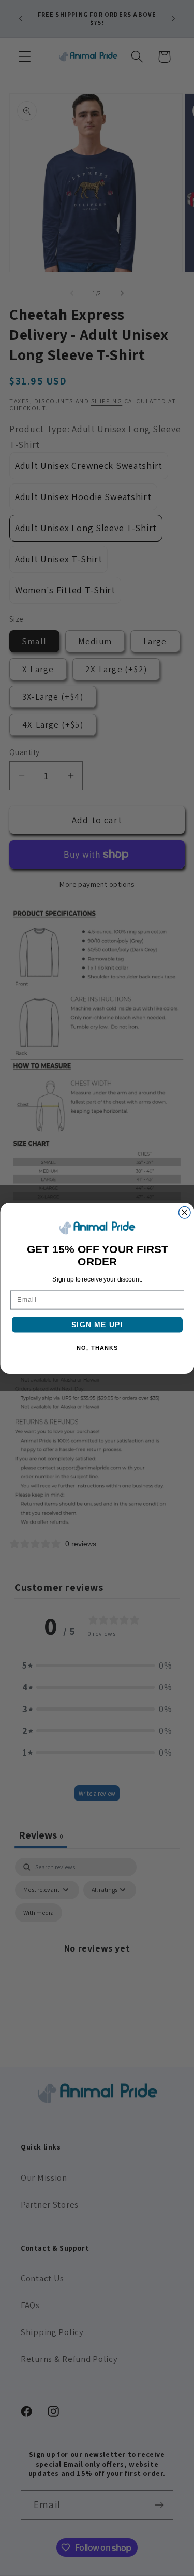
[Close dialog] (184, 1212)
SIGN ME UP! (97, 1324)
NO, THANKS (97, 1348)
